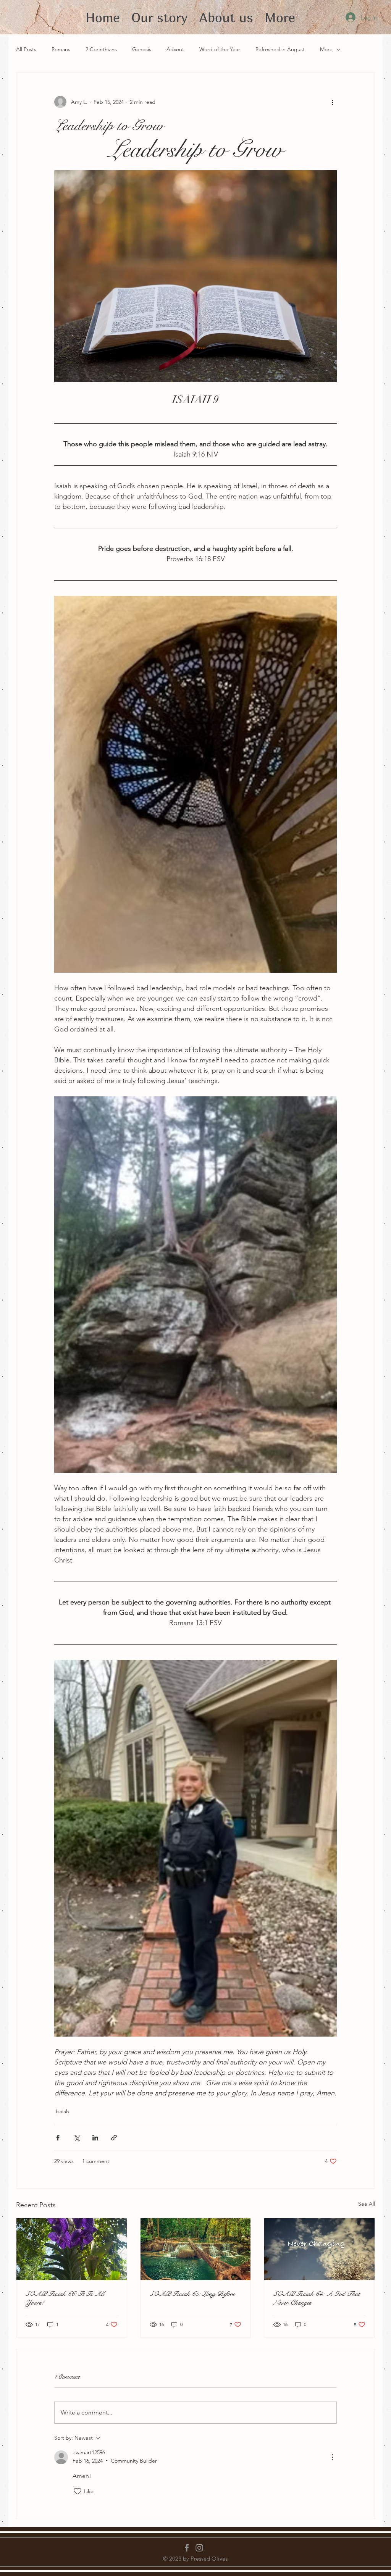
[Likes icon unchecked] (78, 2491)
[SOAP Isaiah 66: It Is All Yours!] (72, 2249)
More (326, 49)
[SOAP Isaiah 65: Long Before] (196, 2249)
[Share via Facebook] (58, 2138)
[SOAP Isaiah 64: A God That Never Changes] (319, 2249)
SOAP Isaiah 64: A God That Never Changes (317, 2298)
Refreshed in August (280, 49)
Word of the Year (220, 49)
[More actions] (332, 102)
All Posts (26, 49)
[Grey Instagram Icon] (199, 2548)
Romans (61, 49)
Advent (175, 49)
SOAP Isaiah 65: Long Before (192, 2294)
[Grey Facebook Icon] (187, 2548)
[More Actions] (332, 2457)
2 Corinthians (101, 49)
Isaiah (62, 2111)
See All (367, 2204)
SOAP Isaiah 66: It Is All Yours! (65, 2298)
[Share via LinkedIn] (95, 2138)
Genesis (142, 49)
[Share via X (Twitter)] (77, 2138)
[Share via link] (114, 2138)
